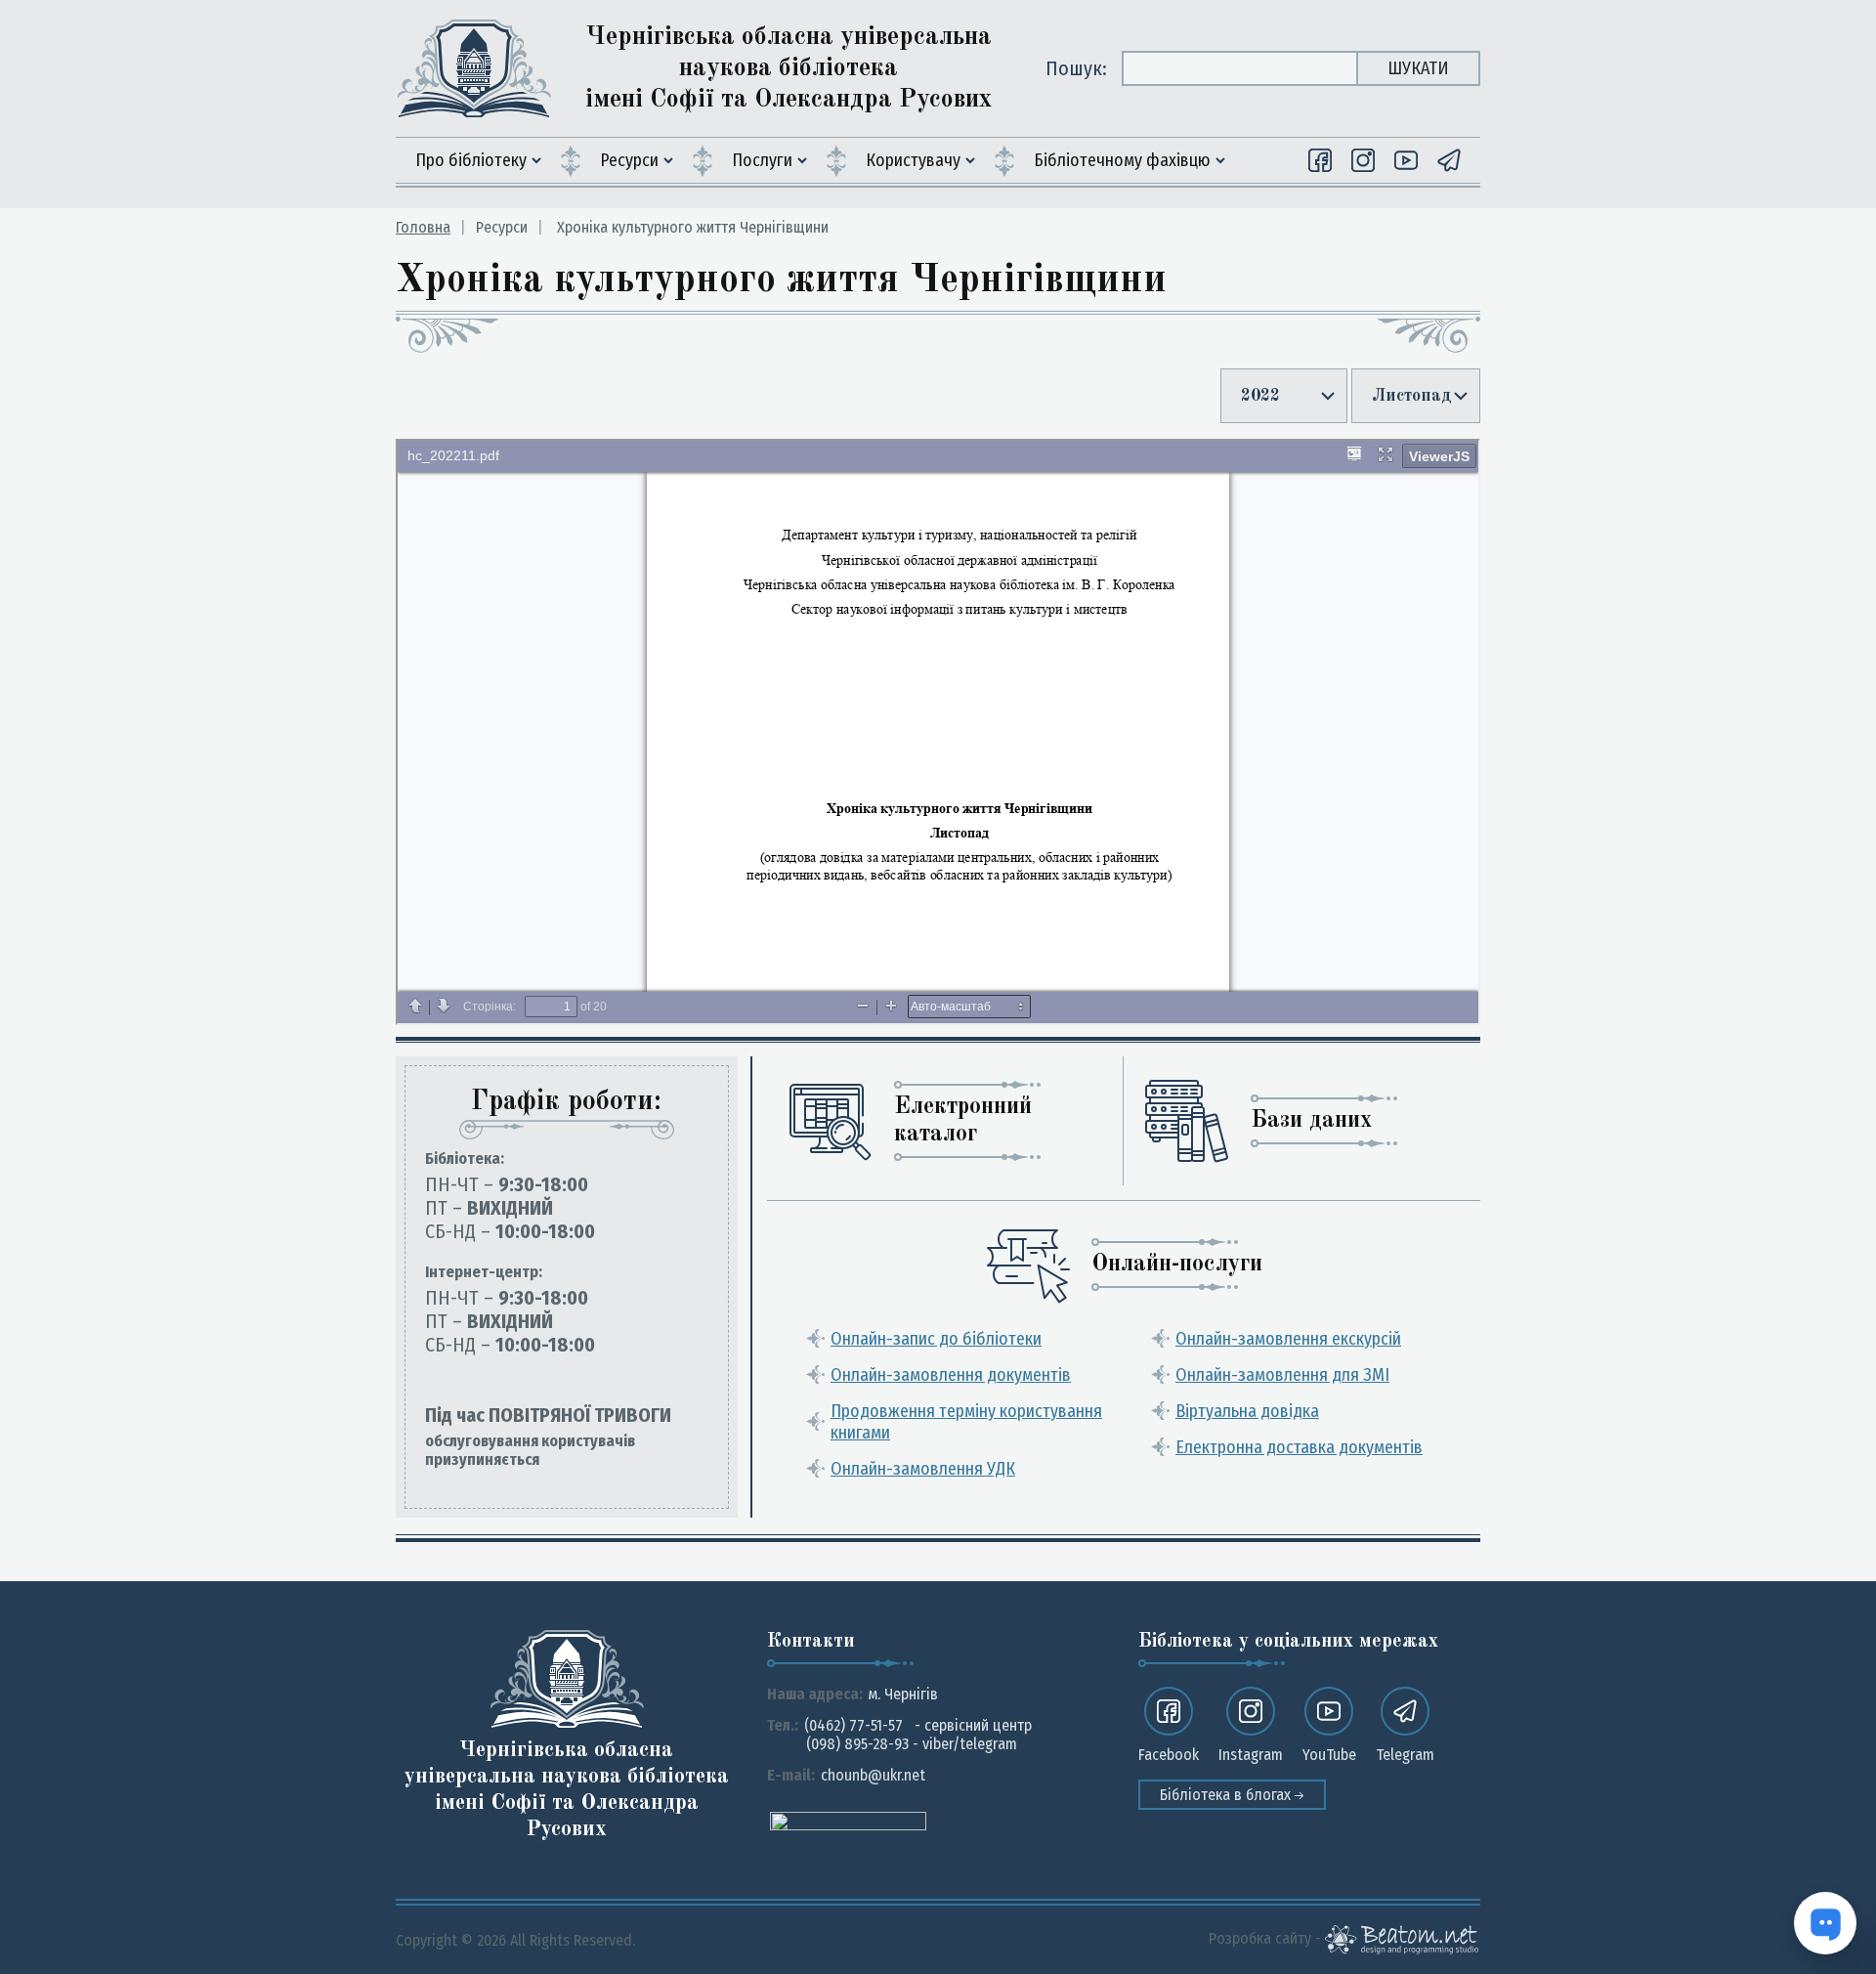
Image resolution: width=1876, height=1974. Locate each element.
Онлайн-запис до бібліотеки (936, 1339)
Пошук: (1076, 68)
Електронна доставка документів (1299, 1447)
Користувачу (913, 160)
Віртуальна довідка (1247, 1411)
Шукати (1418, 68)
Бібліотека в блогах (1227, 1795)
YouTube (1329, 1755)
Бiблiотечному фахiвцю (1122, 160)
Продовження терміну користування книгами (966, 1422)
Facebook (1169, 1755)
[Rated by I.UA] (848, 1820)
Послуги (762, 160)
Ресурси (629, 160)
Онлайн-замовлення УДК (923, 1469)
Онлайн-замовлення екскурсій (1288, 1339)
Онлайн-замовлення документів (951, 1375)
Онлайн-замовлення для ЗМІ (1282, 1375)
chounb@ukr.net (873, 1775)
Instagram (1251, 1755)
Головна (423, 227)
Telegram (1405, 1755)
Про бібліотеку (471, 160)
